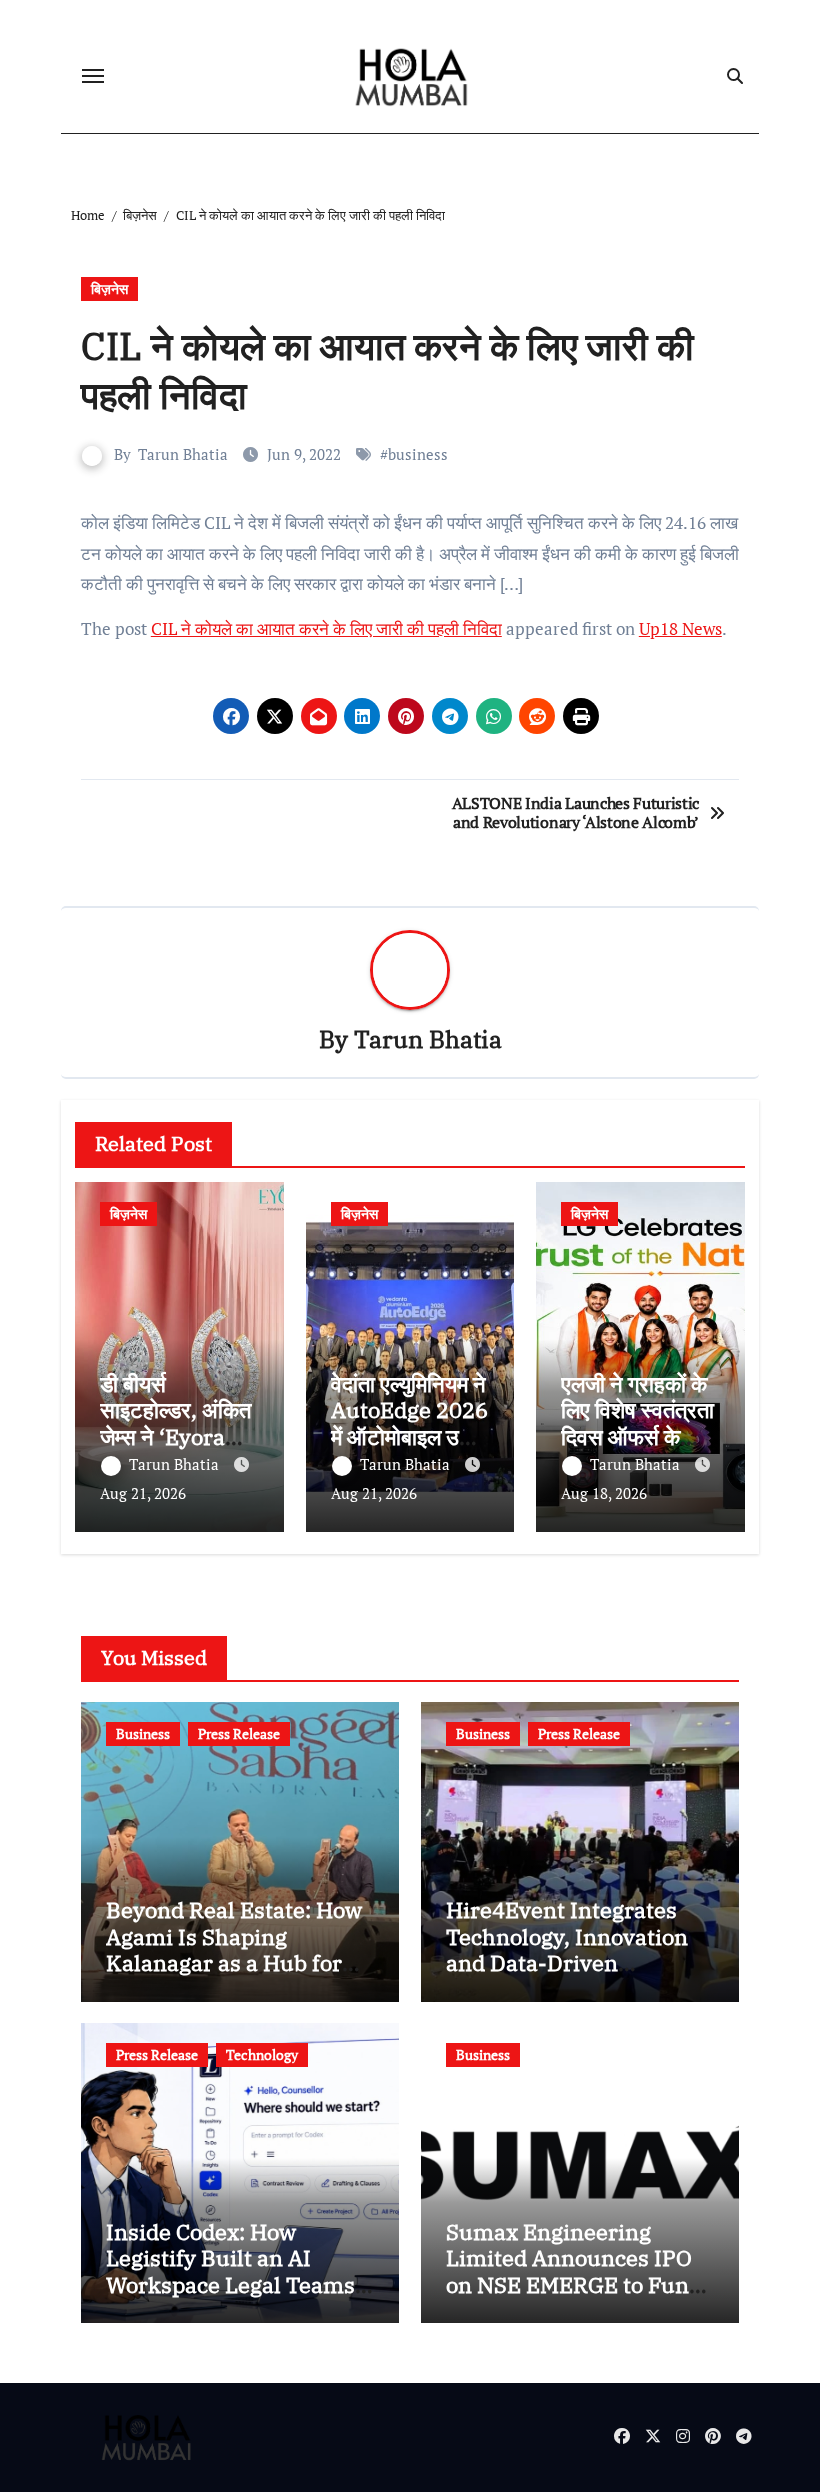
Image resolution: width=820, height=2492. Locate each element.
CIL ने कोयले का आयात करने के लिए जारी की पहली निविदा (326, 628)
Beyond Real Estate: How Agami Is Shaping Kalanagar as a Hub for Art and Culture (234, 1949)
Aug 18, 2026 (604, 1493)
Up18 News (680, 628)
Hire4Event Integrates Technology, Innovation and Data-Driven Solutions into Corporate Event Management (572, 1962)
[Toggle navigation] (93, 76)
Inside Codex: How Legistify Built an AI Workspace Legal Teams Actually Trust (230, 2271)
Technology (262, 2054)
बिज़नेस (109, 288)
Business (143, 1733)
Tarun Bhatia (183, 454)
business (418, 454)
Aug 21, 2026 (143, 1493)
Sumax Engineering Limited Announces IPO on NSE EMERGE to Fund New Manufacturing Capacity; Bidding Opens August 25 (574, 2297)
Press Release (239, 1733)
